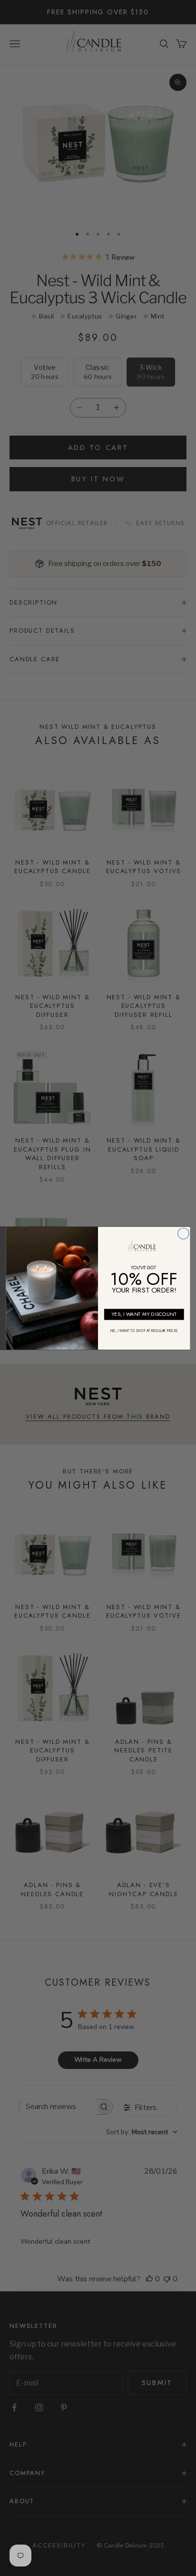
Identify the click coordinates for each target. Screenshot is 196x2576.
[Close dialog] (183, 1233)
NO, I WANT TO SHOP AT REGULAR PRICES (144, 1331)
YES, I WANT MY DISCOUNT (144, 1314)
